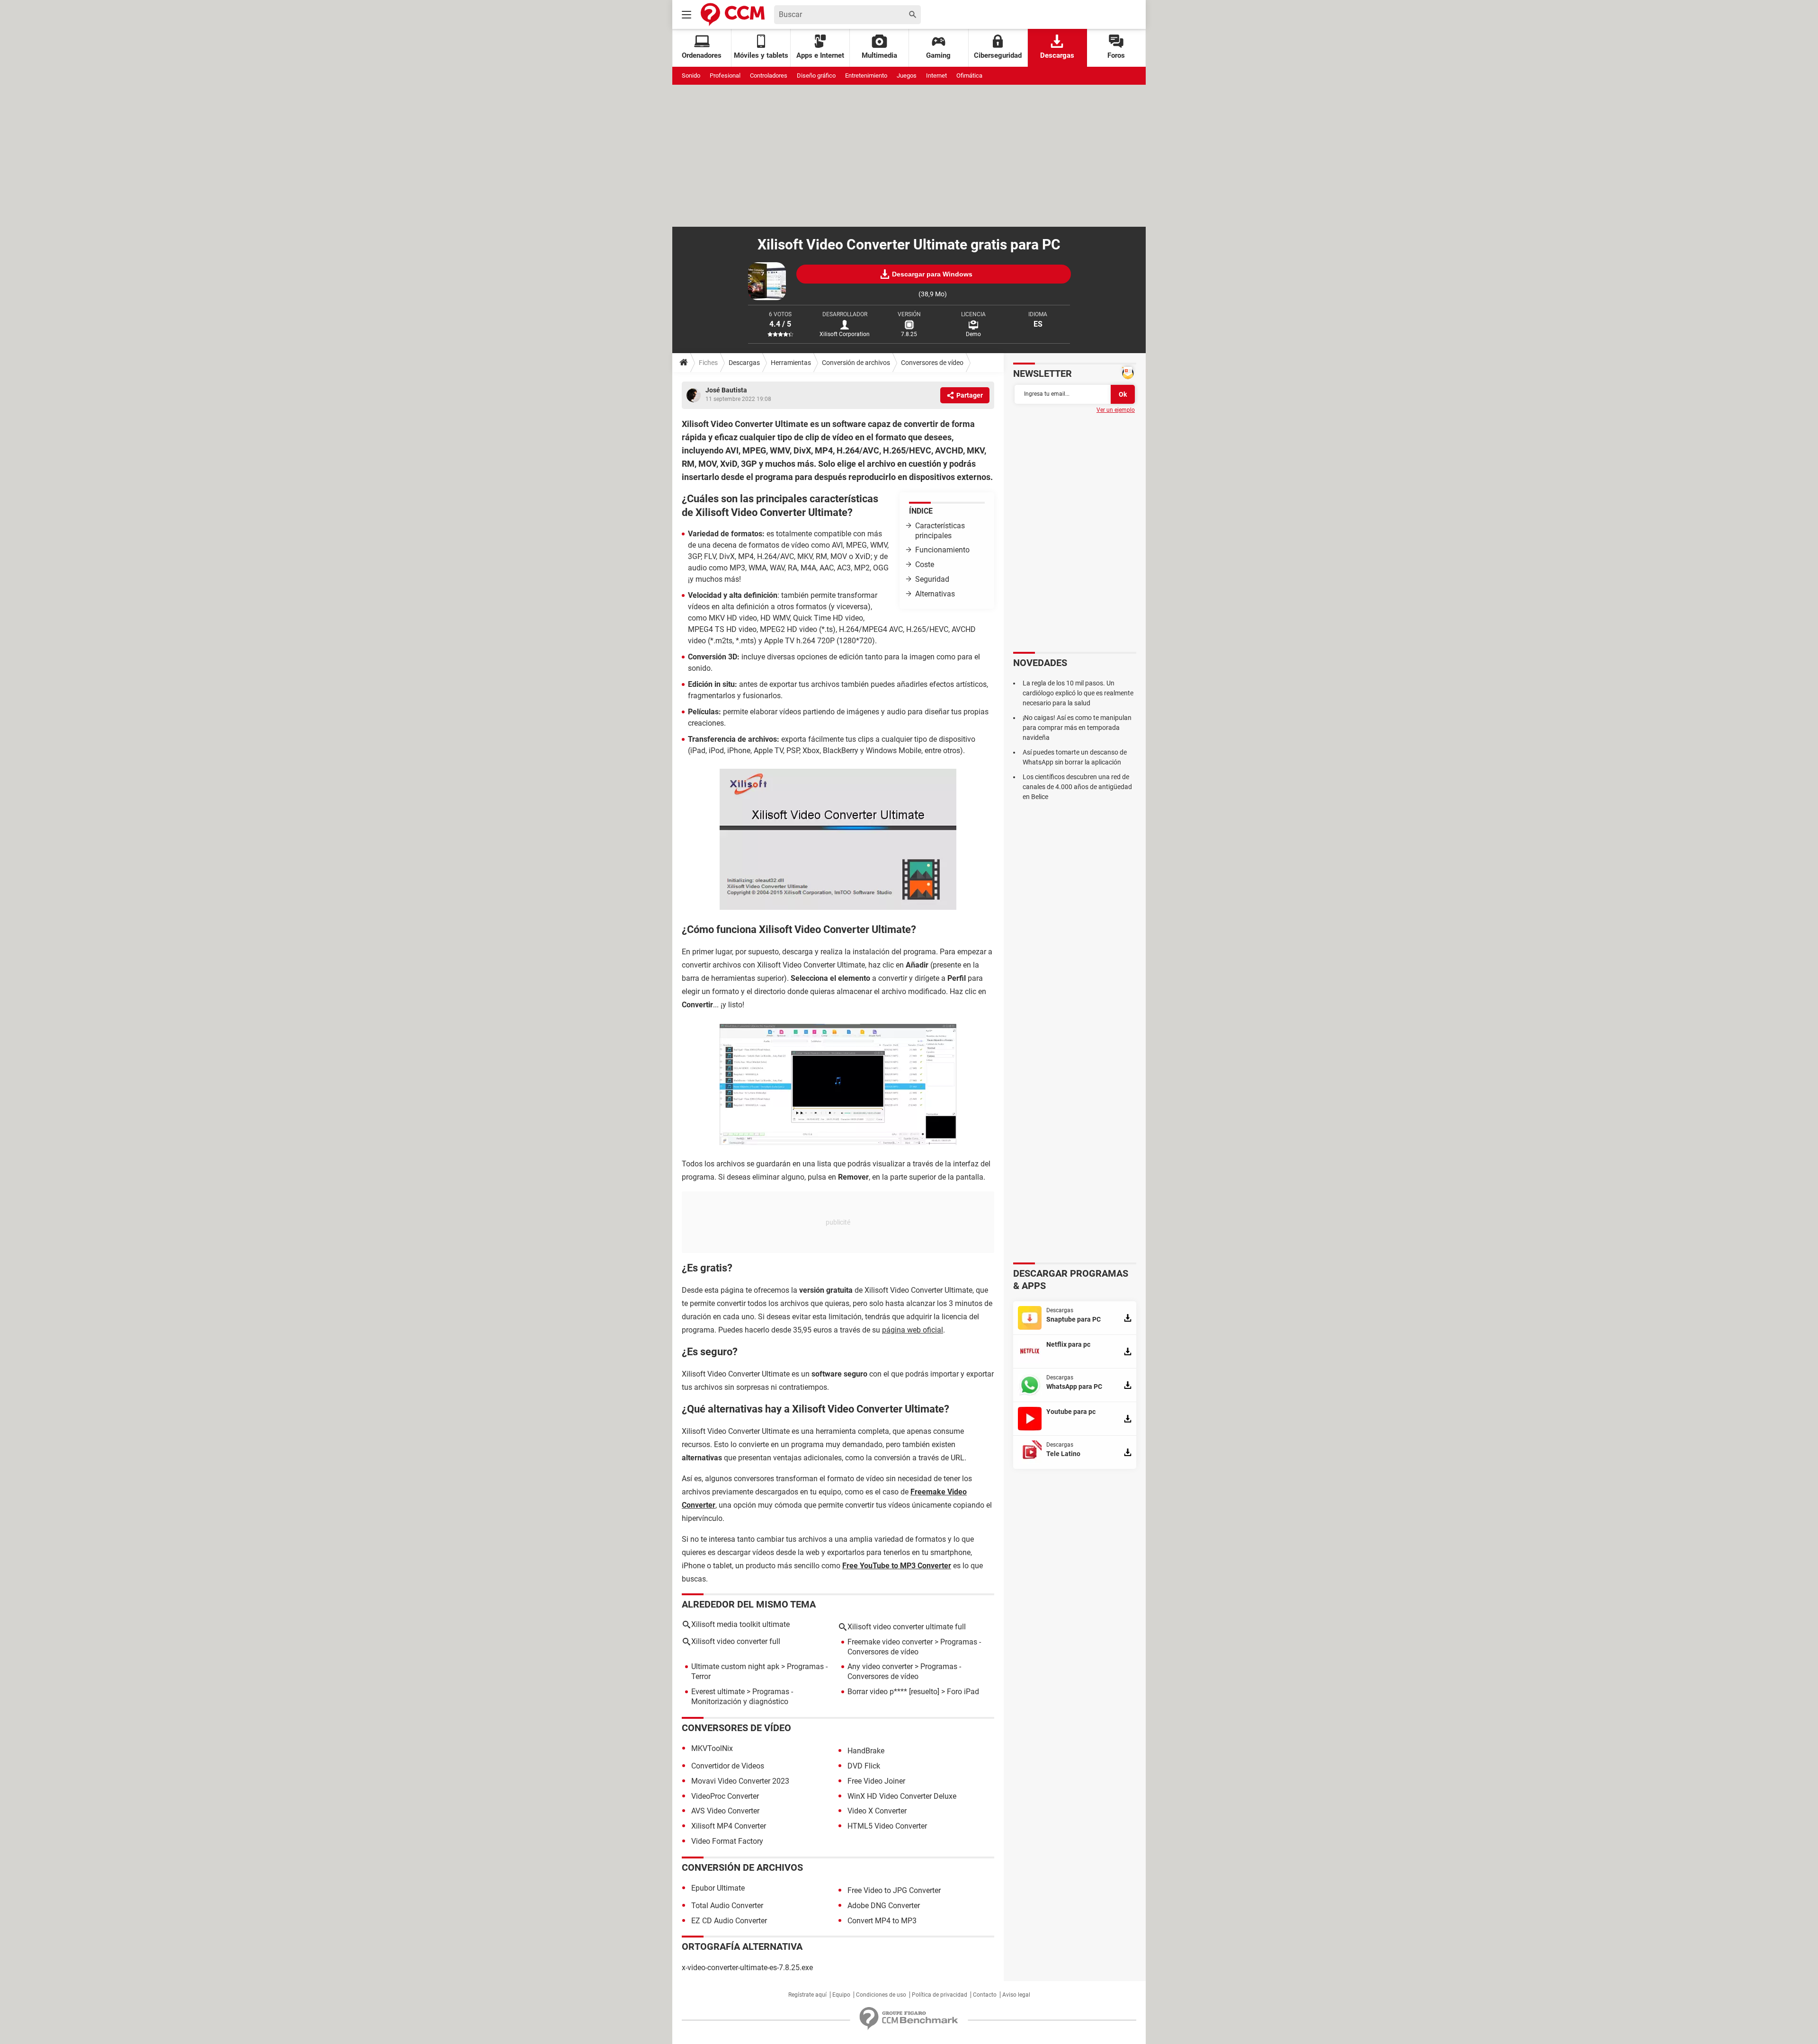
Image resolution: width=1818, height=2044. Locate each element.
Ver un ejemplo (1116, 410)
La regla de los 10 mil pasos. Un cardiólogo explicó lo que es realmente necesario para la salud (1078, 693)
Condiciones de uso (881, 1995)
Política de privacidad (940, 1995)
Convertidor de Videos (728, 1766)
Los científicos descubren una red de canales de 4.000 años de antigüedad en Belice (1077, 787)
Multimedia (879, 55)
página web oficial (913, 1330)
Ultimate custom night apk (735, 1666)
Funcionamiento (942, 550)
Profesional (725, 76)
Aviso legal (1016, 1995)
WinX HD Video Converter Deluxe (902, 1796)
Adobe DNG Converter (884, 1906)
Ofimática (969, 76)
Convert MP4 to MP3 (882, 1921)
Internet (936, 76)
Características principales (940, 531)
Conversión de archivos (856, 363)
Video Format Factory (727, 1841)
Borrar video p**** (877, 1692)
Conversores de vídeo (932, 363)
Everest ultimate (718, 1692)
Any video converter (880, 1666)
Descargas (1057, 55)
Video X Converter (877, 1811)
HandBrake (866, 1751)
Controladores (769, 76)
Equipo (841, 1995)
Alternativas (935, 594)
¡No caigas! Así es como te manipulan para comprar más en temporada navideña (1077, 728)
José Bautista (726, 390)
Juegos (907, 76)
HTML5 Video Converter (887, 1826)
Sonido (691, 76)
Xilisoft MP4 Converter (729, 1826)
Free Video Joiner (876, 1781)
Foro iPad (963, 1692)
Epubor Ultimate (718, 1888)
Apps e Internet (820, 55)
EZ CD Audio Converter (729, 1921)
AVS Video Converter (725, 1811)
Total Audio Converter (727, 1906)
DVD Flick (864, 1766)
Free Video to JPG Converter (894, 1890)
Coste (925, 564)
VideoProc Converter (725, 1796)
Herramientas (791, 363)
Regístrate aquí (807, 1995)
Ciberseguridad (998, 55)
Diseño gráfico (816, 76)
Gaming (938, 55)
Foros (1116, 55)
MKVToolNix (712, 1748)
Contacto (985, 1995)
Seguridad (932, 579)
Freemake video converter (890, 1642)
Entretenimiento (866, 76)
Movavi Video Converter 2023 (740, 1781)
